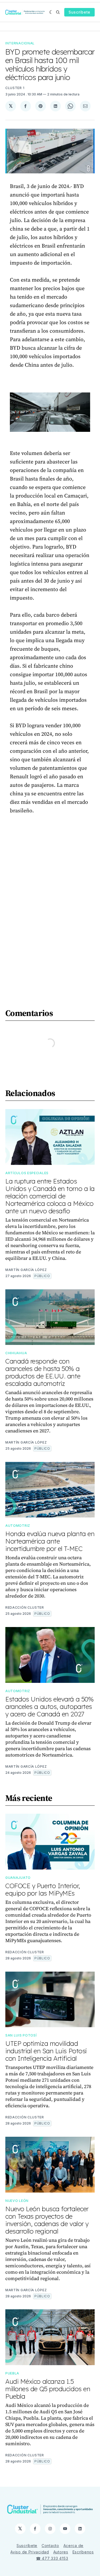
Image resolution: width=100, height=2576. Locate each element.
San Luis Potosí (21, 2035)
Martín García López (26, 1270)
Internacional (20, 43)
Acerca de (73, 2546)
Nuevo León (17, 2201)
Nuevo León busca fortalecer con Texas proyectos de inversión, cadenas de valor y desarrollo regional (47, 2220)
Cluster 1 (15, 88)
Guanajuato (18, 1878)
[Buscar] (58, 12)
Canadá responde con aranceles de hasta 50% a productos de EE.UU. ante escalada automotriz (43, 1372)
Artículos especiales (27, 1173)
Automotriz (18, 1526)
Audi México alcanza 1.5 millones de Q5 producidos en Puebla (48, 2389)
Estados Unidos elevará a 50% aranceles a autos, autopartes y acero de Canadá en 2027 (49, 1707)
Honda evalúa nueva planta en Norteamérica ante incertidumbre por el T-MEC (50, 1541)
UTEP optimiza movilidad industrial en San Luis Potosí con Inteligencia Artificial (46, 2051)
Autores (61, 2552)
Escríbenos (83, 2552)
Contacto (50, 2546)
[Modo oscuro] (51, 12)
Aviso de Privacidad (30, 2552)
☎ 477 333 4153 (52, 2558)
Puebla (12, 2373)
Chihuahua (16, 1353)
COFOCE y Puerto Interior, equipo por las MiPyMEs (43, 1889)
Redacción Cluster (25, 1607)
